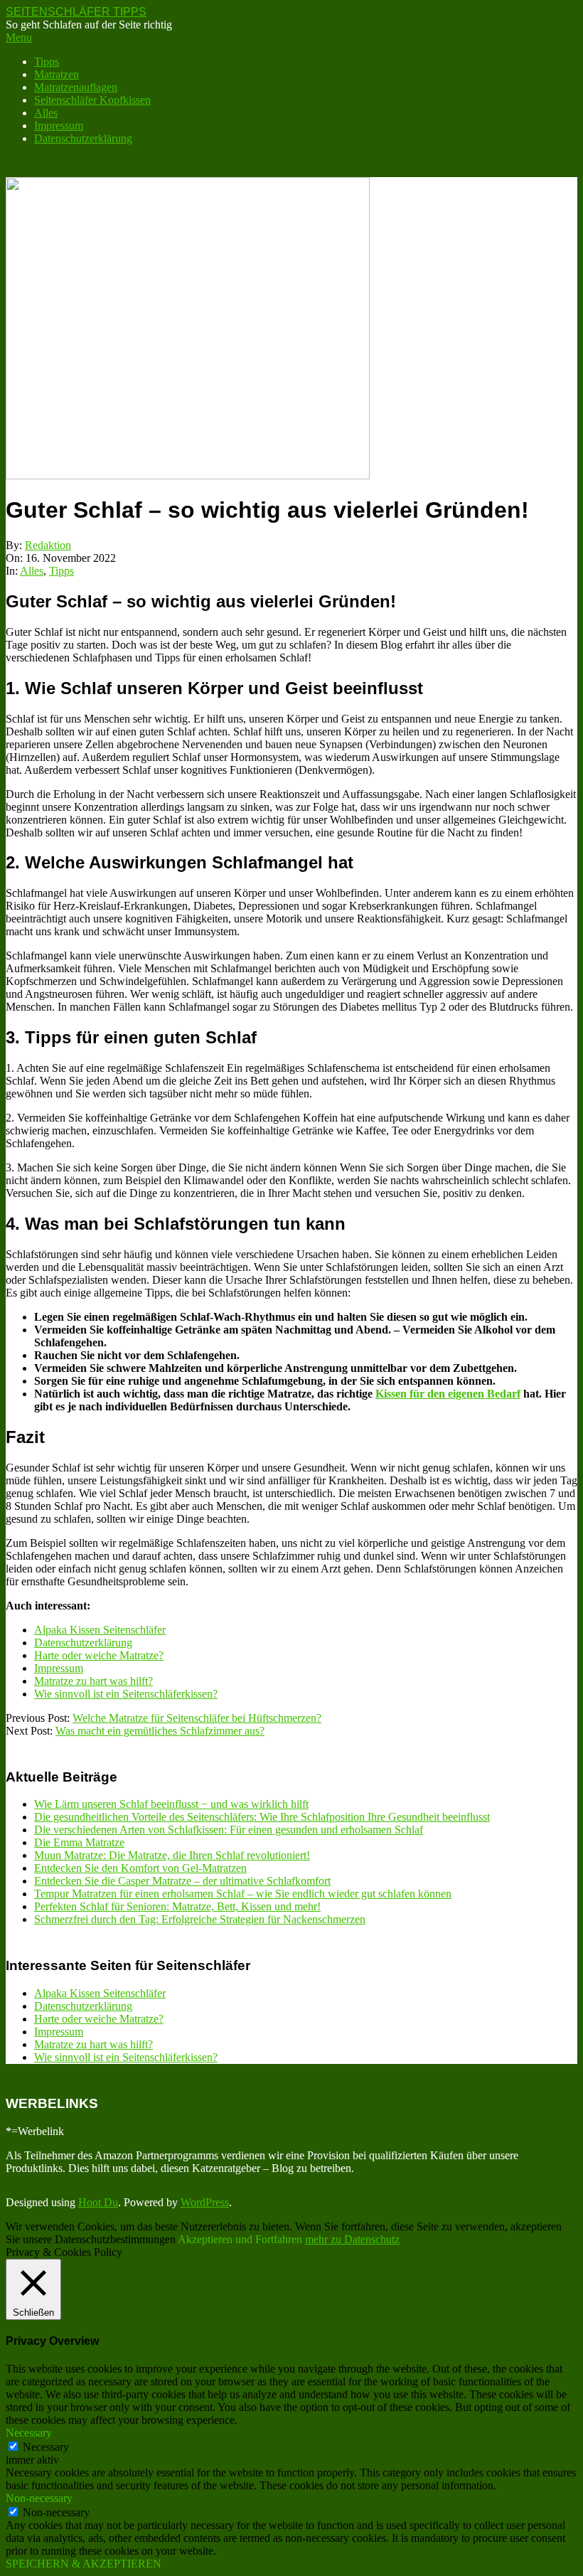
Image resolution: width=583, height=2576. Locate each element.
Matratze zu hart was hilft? (93, 1681)
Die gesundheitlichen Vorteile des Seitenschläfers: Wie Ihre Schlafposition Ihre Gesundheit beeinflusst (262, 1817)
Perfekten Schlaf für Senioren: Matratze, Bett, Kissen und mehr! (177, 1906)
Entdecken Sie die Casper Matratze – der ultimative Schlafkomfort (182, 1881)
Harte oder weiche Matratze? (99, 1655)
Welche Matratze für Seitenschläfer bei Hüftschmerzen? (197, 1718)
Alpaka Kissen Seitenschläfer (100, 1630)
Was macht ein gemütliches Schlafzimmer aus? (160, 1731)
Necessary (46, 2447)
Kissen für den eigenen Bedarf (448, 1394)
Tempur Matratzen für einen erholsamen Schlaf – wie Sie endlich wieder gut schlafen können (243, 1894)
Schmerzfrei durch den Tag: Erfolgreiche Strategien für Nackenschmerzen (200, 1919)
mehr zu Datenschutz (352, 2239)
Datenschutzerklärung (83, 1643)
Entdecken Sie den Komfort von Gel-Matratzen (140, 1868)
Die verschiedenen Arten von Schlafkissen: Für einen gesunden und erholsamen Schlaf (229, 1830)
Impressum (59, 1668)
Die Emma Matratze (79, 1842)
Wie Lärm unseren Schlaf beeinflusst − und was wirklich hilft (171, 1804)
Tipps (61, 571)
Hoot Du (98, 2202)
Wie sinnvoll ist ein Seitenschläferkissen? (126, 1694)
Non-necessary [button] (39, 2498)
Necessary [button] (29, 2433)
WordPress (205, 2202)
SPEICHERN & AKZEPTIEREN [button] (84, 2564)
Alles (32, 571)
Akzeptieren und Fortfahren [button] (240, 2239)
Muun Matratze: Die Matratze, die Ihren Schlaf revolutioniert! (172, 1855)
